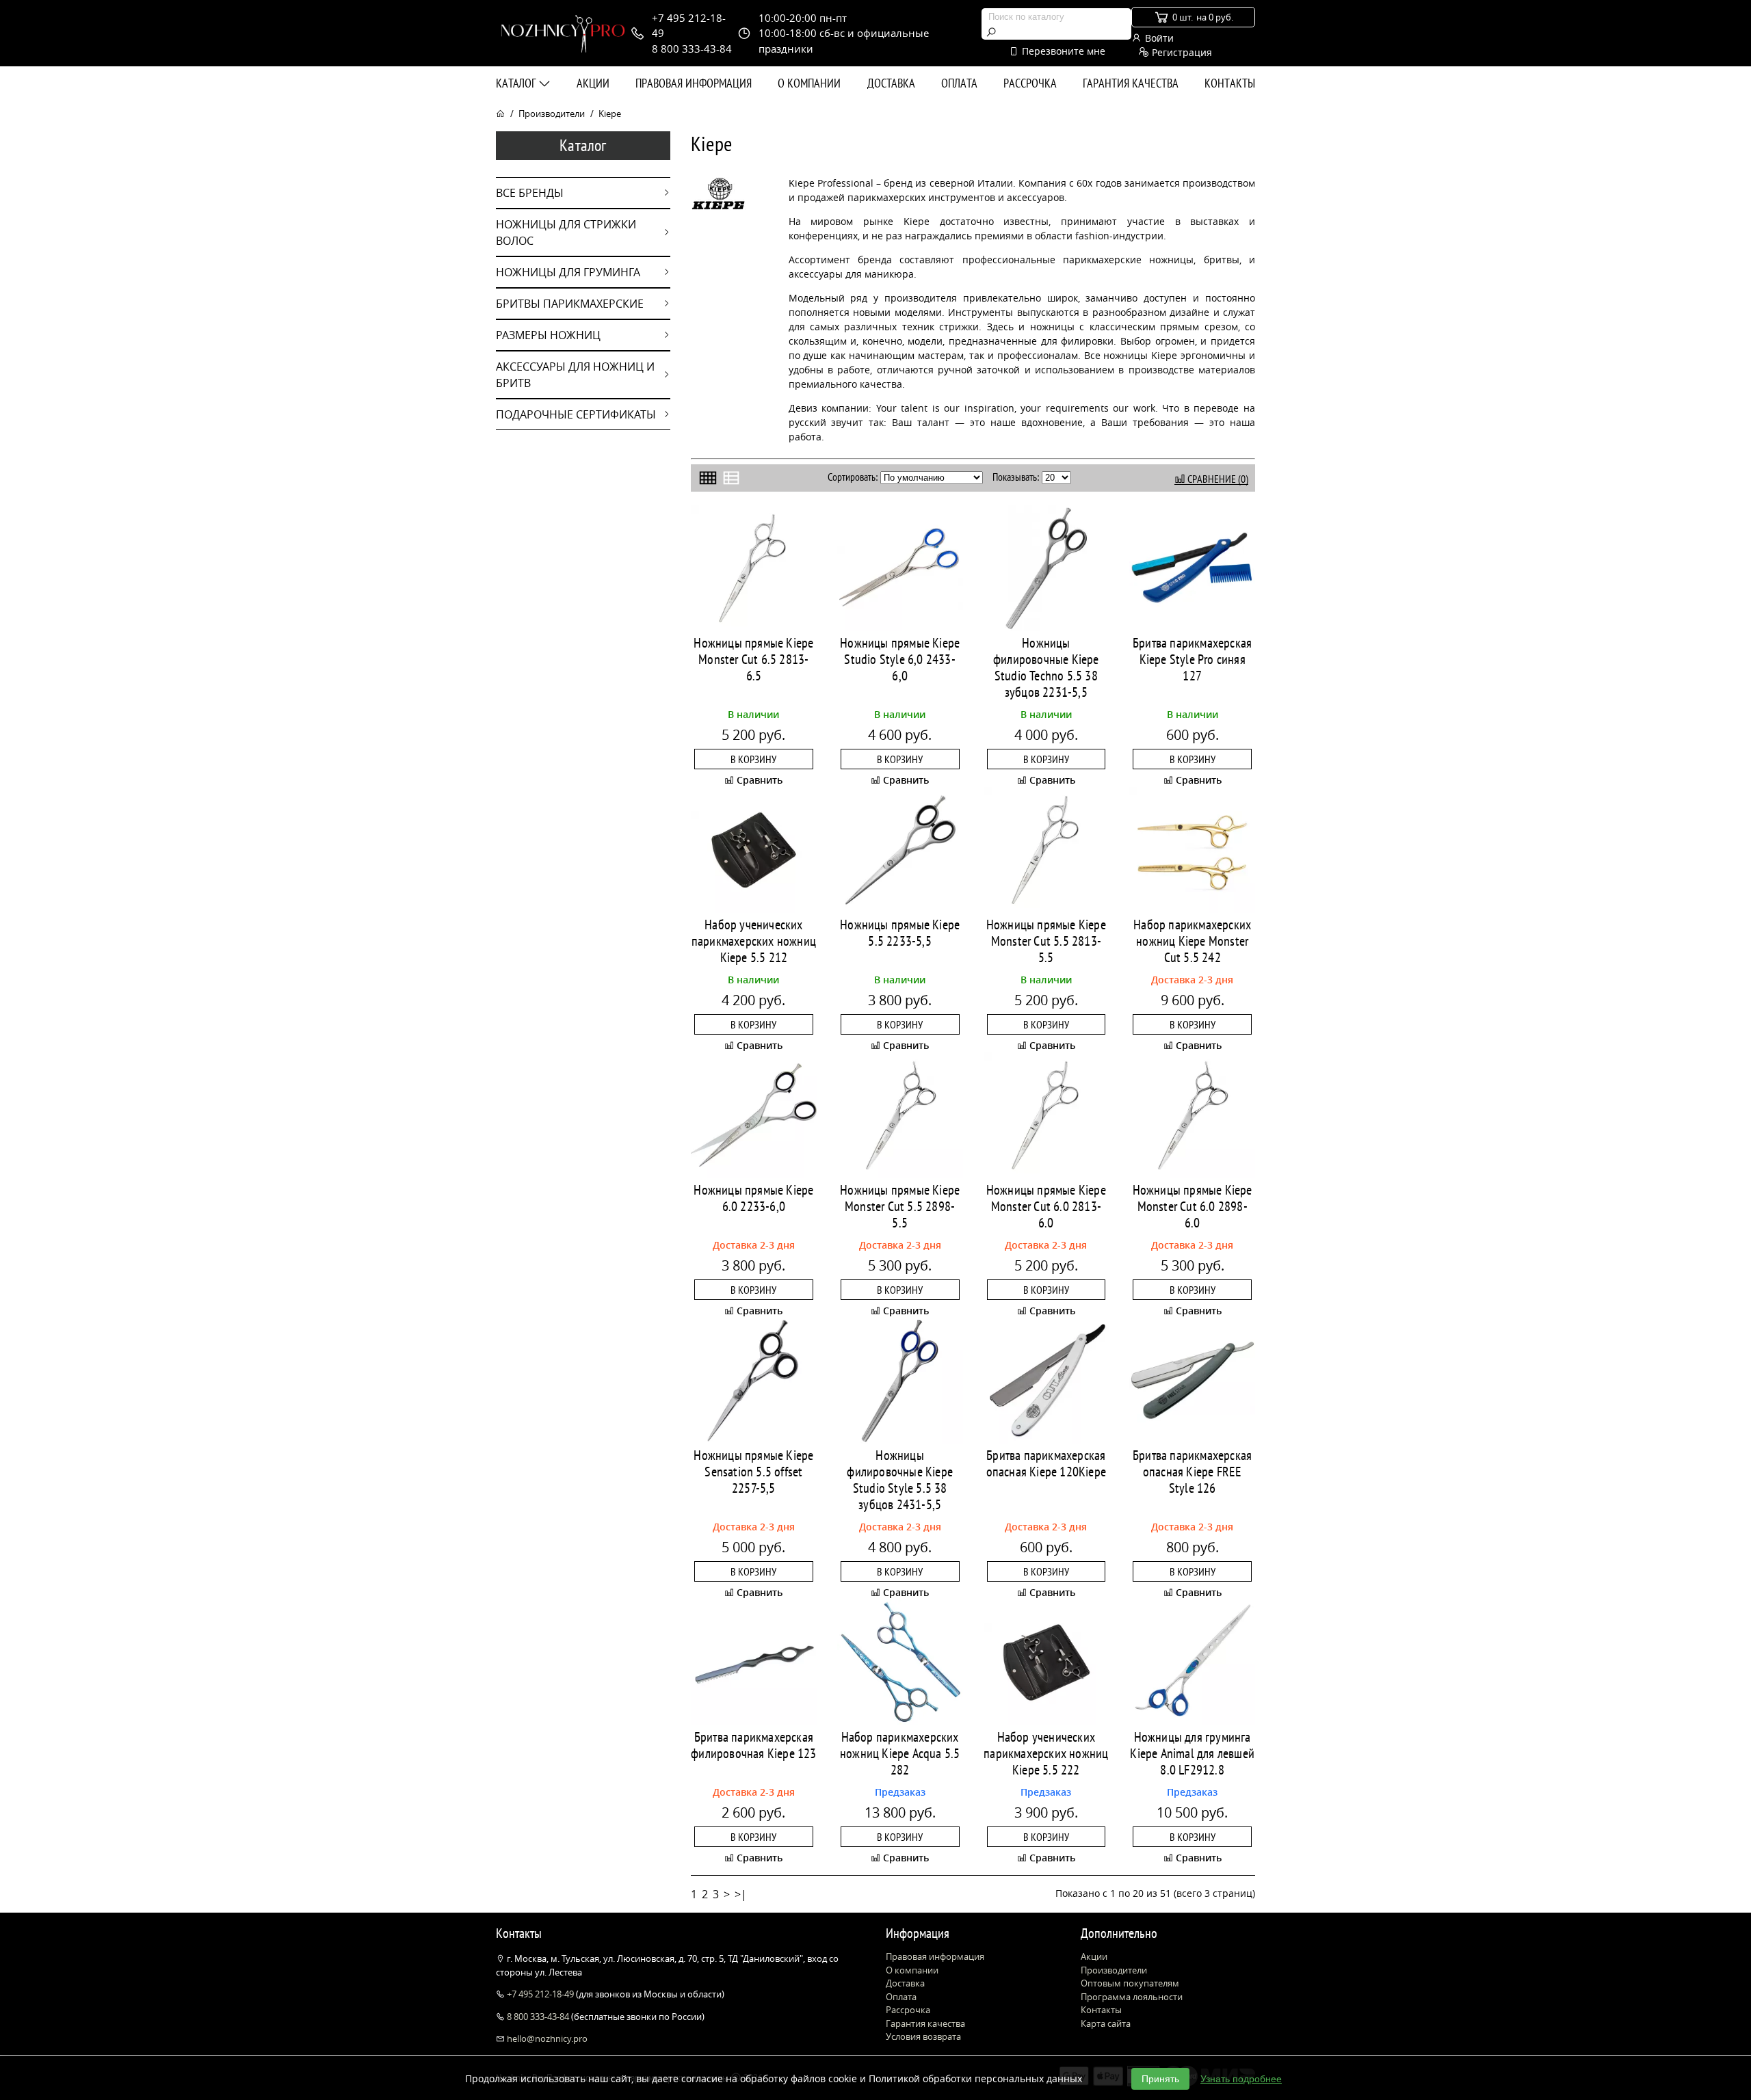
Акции (593, 83)
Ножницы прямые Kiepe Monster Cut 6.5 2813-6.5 (753, 659)
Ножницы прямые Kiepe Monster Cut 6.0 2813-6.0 (1046, 1206)
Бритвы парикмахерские (570, 304)
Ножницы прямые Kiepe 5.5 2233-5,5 (900, 933)
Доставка (891, 83)
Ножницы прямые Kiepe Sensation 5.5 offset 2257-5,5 (753, 1472)
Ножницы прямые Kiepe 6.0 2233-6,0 (753, 1198)
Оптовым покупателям (1130, 1983)
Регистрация (1181, 52)
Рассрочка (1030, 83)
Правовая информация (694, 83)
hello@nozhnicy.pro (546, 2038)
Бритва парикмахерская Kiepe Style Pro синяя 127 (1192, 659)
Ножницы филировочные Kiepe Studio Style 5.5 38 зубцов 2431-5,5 (900, 1480)
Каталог (517, 83)
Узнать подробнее (1241, 2079)
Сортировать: (853, 477)
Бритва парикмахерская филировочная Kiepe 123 (753, 1745)
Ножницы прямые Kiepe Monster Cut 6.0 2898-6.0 (1193, 1206)
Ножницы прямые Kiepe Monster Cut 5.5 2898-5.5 (900, 1206)
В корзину (753, 759)
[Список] (731, 478)
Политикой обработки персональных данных (975, 2078)
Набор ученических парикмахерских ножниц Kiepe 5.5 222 (1046, 1753)
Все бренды (530, 193)
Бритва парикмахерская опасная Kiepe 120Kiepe (1046, 1463)
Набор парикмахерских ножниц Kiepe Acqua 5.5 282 (900, 1753)
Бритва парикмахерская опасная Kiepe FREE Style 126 (1192, 1472)
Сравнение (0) (1217, 479)
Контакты (1230, 83)
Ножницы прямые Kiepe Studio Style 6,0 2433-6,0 (900, 659)
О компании (809, 83)
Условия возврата (923, 2036)
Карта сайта (1106, 2023)
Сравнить (758, 780)
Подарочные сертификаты (576, 414)
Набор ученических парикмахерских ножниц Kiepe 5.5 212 (754, 941)
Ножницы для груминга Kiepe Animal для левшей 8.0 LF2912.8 (1192, 1753)
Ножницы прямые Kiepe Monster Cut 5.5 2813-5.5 (1046, 941)
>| (741, 1894)
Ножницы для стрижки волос (566, 232)
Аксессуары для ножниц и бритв (575, 375)
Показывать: (1016, 477)
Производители (552, 114)
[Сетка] (708, 478)
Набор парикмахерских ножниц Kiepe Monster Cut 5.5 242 (1192, 941)
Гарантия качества (1131, 83)
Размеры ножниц (548, 335)
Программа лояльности (1132, 1997)
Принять (1160, 2079)
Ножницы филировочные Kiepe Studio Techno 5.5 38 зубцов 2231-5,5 (1046, 667)
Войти (1158, 38)
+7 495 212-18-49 (540, 1994)
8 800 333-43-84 (538, 2017)
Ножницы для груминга (568, 272)
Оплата (959, 83)
